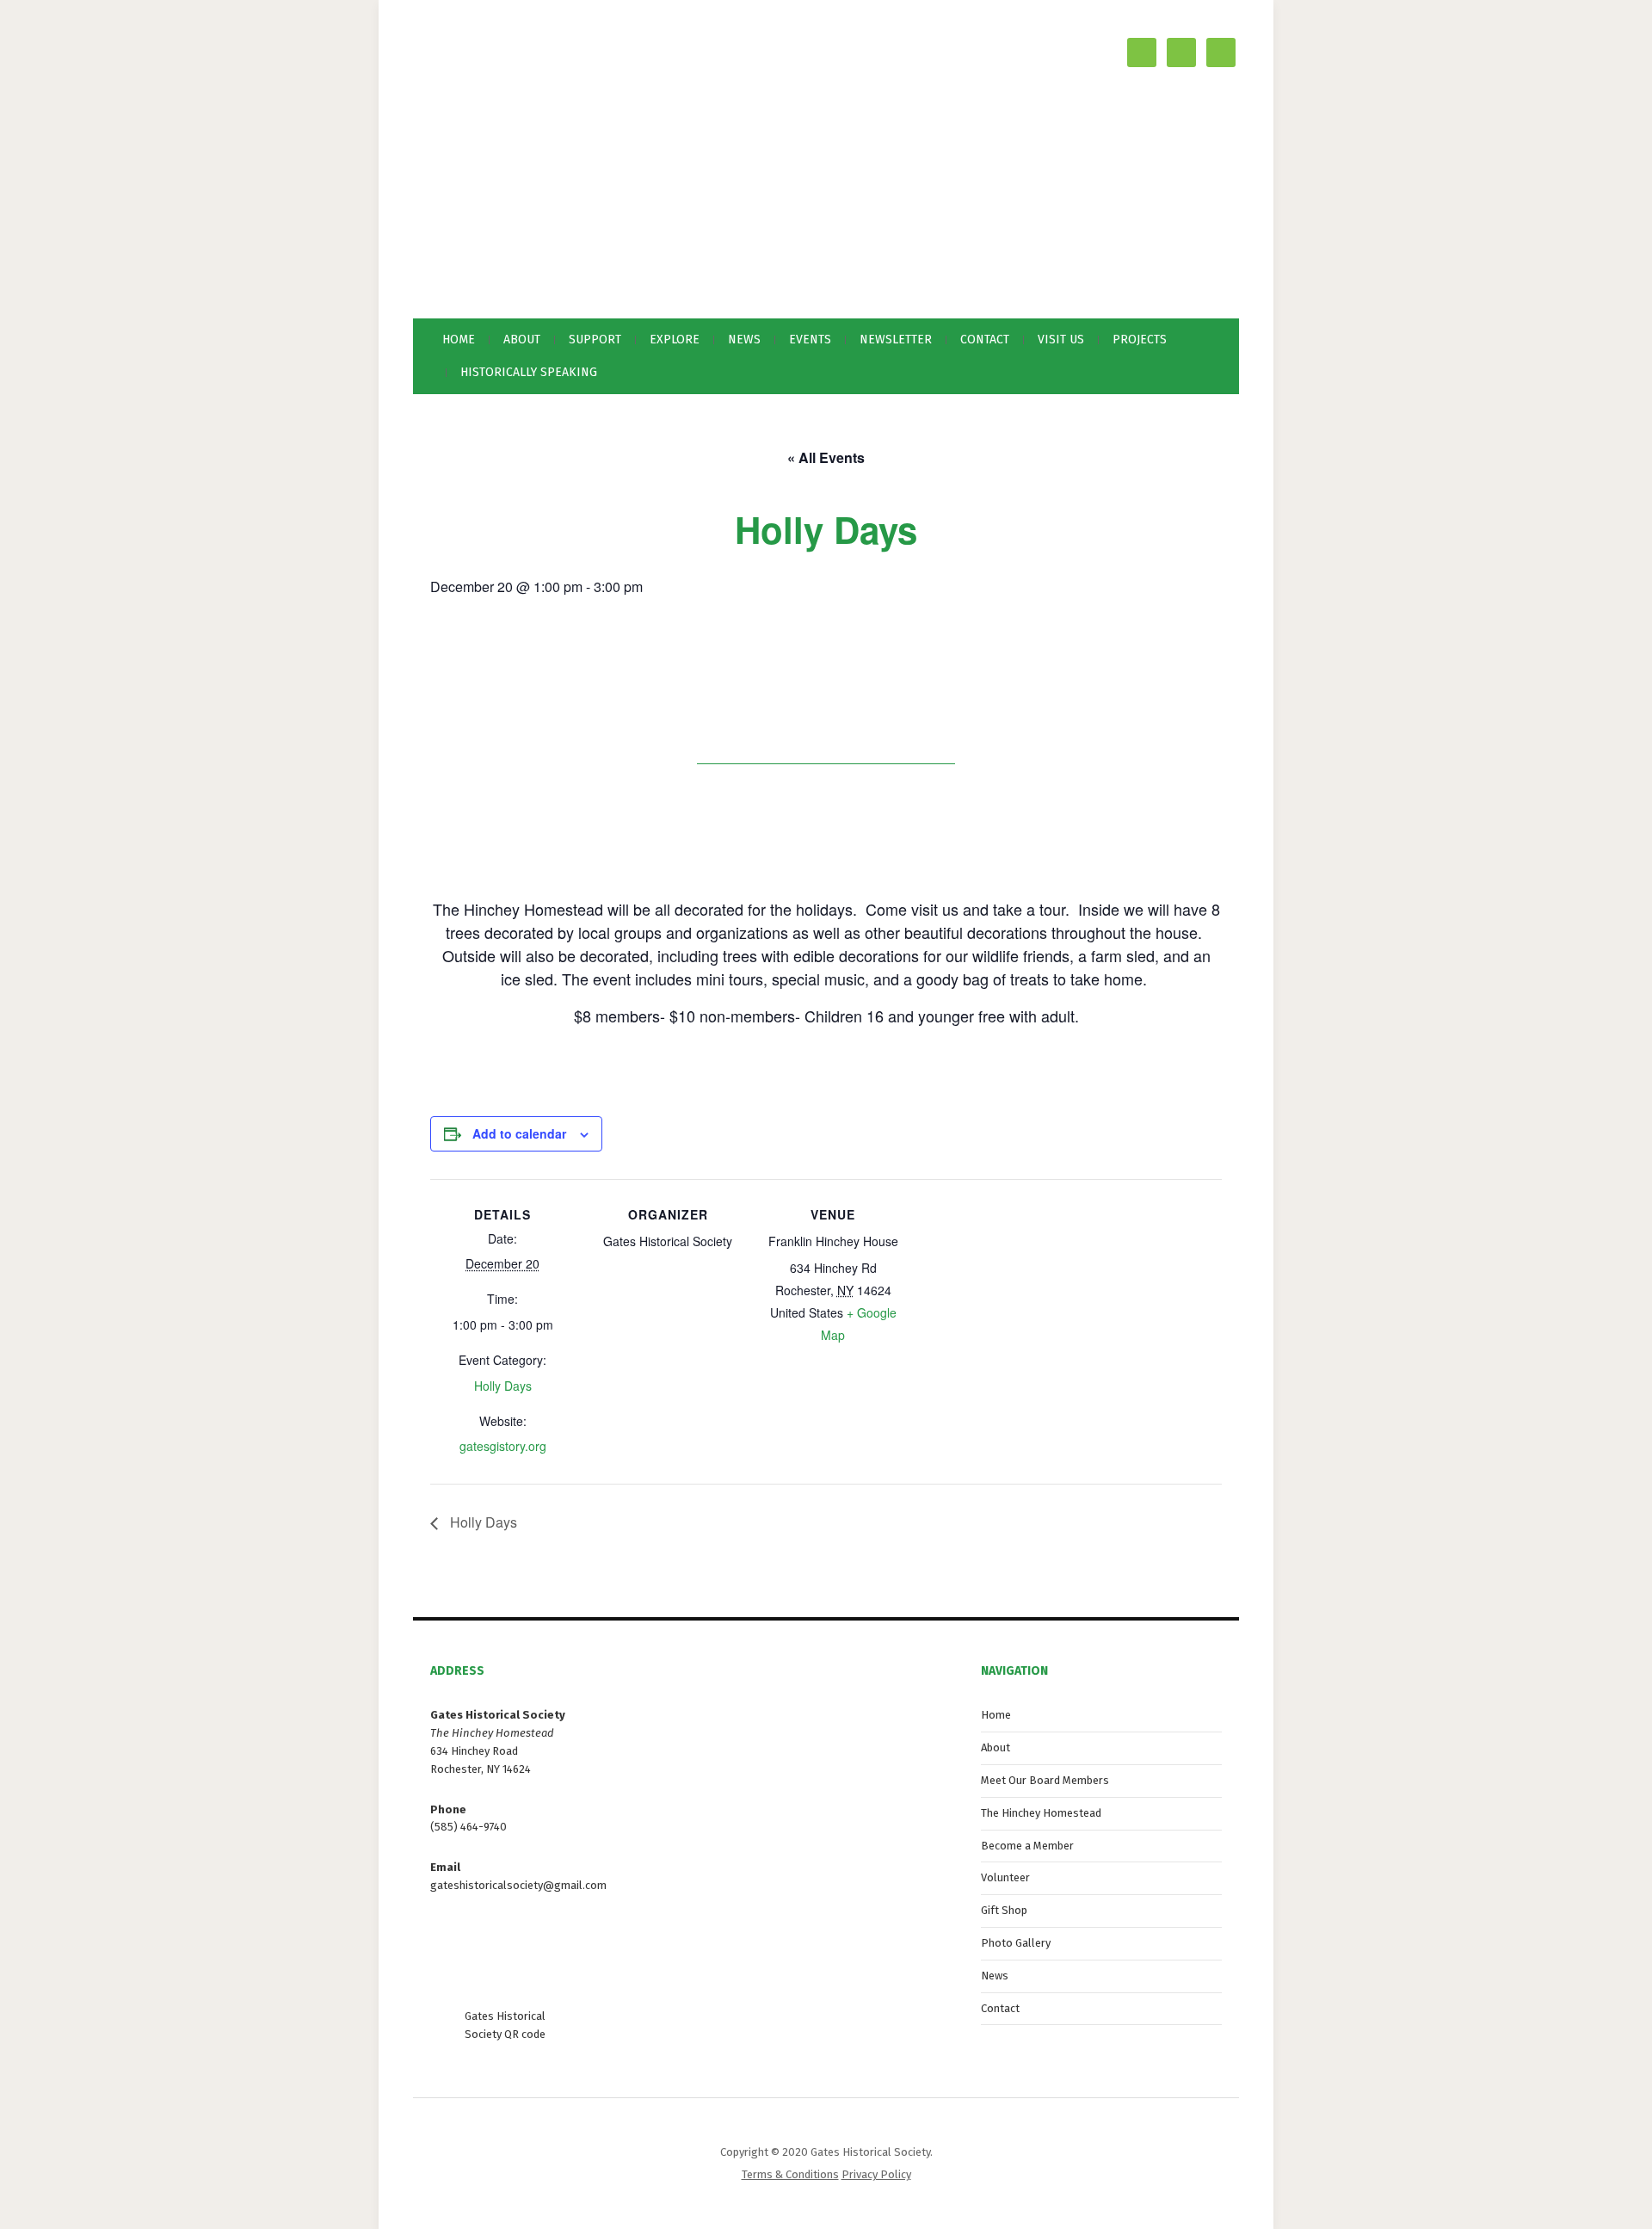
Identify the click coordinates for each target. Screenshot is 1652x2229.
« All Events (826, 457)
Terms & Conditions (790, 2174)
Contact (985, 340)
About (996, 1747)
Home (459, 340)
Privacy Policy (876, 2174)
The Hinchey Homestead (1041, 1813)
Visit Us (1061, 340)
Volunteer (1005, 1877)
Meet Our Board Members (1045, 1780)
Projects (1140, 340)
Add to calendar (519, 1133)
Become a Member (1027, 1846)
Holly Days (503, 1386)
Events (810, 340)
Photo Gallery (1016, 1943)
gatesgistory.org (503, 1446)
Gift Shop (1004, 1910)
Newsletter (896, 340)
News (744, 340)
